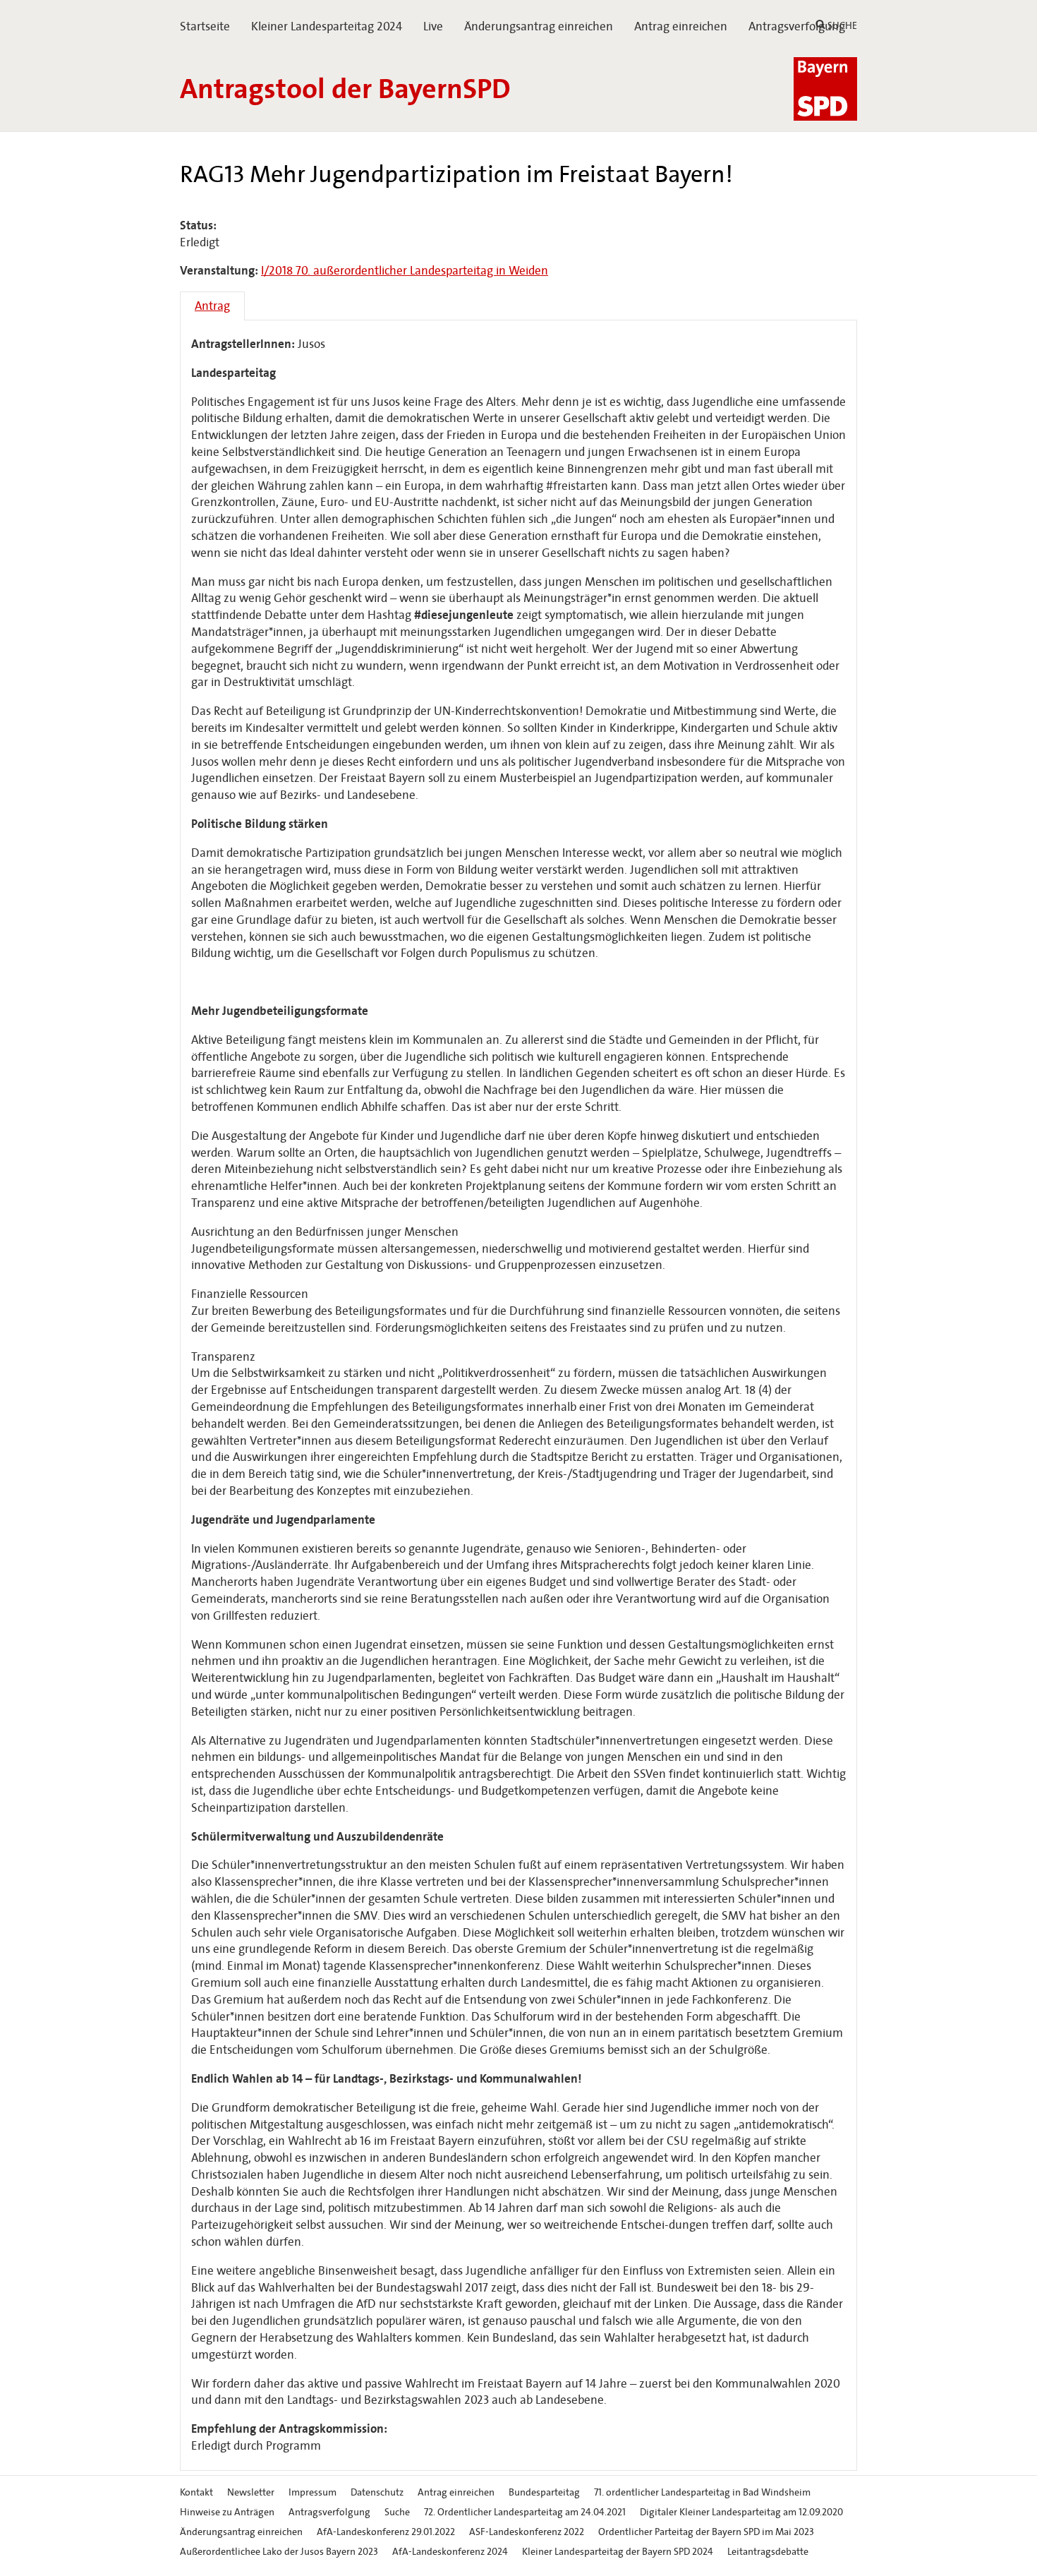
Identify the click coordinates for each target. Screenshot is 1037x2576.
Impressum (313, 2492)
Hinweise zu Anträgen (227, 2512)
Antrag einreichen (681, 26)
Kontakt (196, 2492)
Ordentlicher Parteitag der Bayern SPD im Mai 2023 (706, 2532)
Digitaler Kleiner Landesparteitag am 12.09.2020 (741, 2512)
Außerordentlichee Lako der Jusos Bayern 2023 (279, 2552)
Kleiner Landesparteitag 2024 (327, 26)
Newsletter (251, 2492)
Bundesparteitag (544, 2492)
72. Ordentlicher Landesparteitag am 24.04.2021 (525, 2512)
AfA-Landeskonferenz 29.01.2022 (386, 2532)
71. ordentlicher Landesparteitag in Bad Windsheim (702, 2492)
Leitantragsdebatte (768, 2552)
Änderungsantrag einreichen (539, 26)
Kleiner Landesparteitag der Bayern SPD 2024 (618, 2552)
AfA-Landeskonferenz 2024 (450, 2552)
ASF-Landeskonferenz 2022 (527, 2532)
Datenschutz (377, 2492)
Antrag (212, 306)
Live (433, 26)
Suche (397, 2512)
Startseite (205, 26)
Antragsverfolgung (797, 26)
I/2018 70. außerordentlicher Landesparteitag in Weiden (405, 271)
